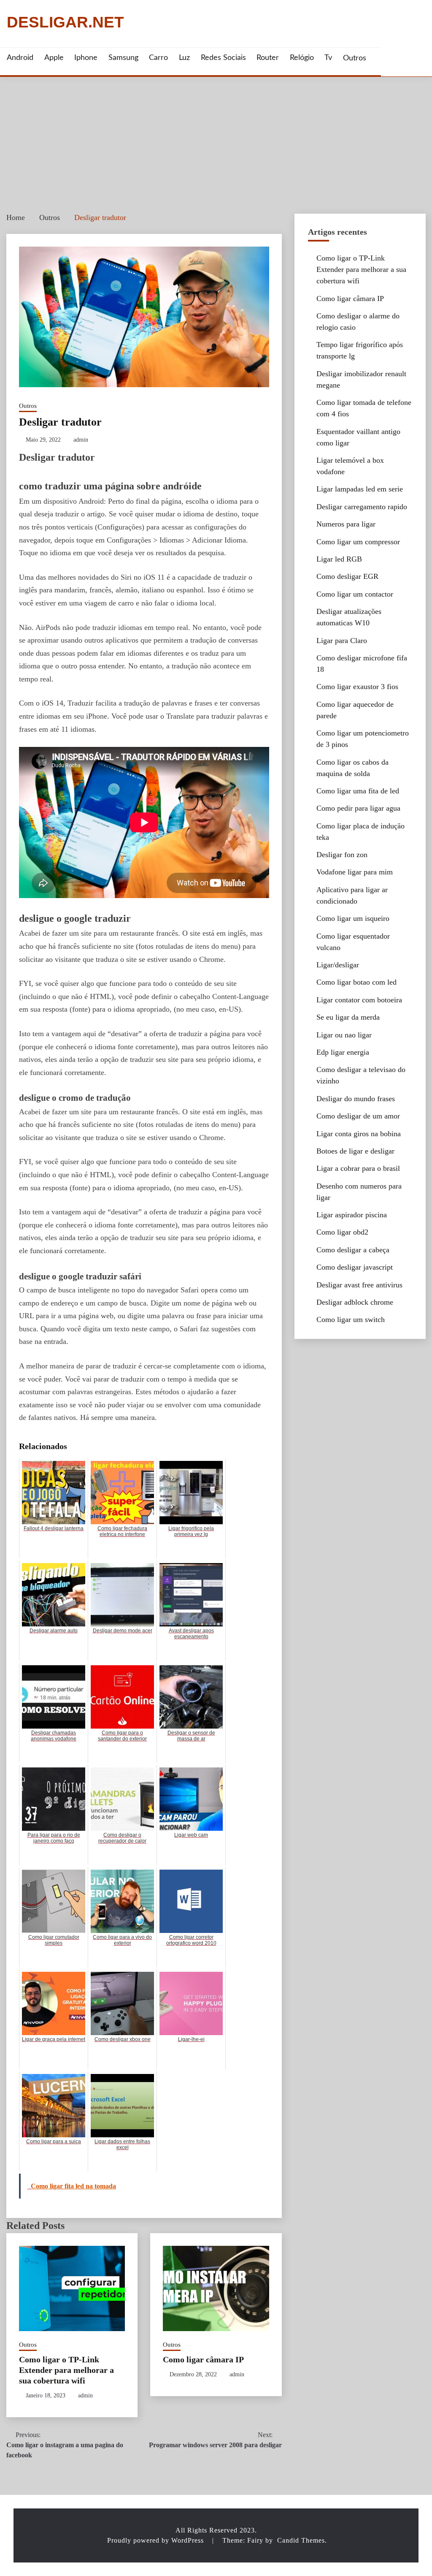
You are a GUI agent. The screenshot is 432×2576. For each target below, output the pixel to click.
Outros (355, 58)
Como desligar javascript (355, 1267)
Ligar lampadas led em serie (360, 489)
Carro (158, 58)
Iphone (86, 58)
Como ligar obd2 (342, 1232)
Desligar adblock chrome (355, 1302)
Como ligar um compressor (358, 542)
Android (20, 58)
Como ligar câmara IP (203, 2359)
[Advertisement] (216, 140)
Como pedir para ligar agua (358, 808)
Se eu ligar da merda (348, 1017)
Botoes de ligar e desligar (355, 1151)
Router (268, 58)
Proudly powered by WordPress (157, 2540)
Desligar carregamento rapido (362, 507)
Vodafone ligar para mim (355, 872)
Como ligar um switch (351, 1319)
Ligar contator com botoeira (359, 1000)
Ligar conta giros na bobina (359, 1134)
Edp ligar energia (343, 1052)
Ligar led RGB (339, 559)
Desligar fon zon (342, 855)
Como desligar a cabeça (353, 1250)
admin (81, 440)
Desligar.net (65, 23)
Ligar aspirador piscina (352, 1215)
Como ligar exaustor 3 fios (357, 687)
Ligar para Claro (342, 641)
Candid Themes (301, 2540)
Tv (328, 58)
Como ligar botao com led (356, 982)
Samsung (123, 58)
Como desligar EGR (347, 576)
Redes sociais (223, 58)
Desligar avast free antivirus (359, 1285)
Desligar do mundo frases (356, 1099)
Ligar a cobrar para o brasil (358, 1168)
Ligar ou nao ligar (344, 1035)
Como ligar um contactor (355, 594)
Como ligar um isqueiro (353, 918)
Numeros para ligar (346, 524)
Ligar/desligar (338, 965)
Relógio (302, 58)
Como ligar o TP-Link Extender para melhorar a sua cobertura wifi (66, 2370)
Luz (184, 58)
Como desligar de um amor (358, 1116)
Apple (54, 58)
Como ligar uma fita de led (358, 791)
